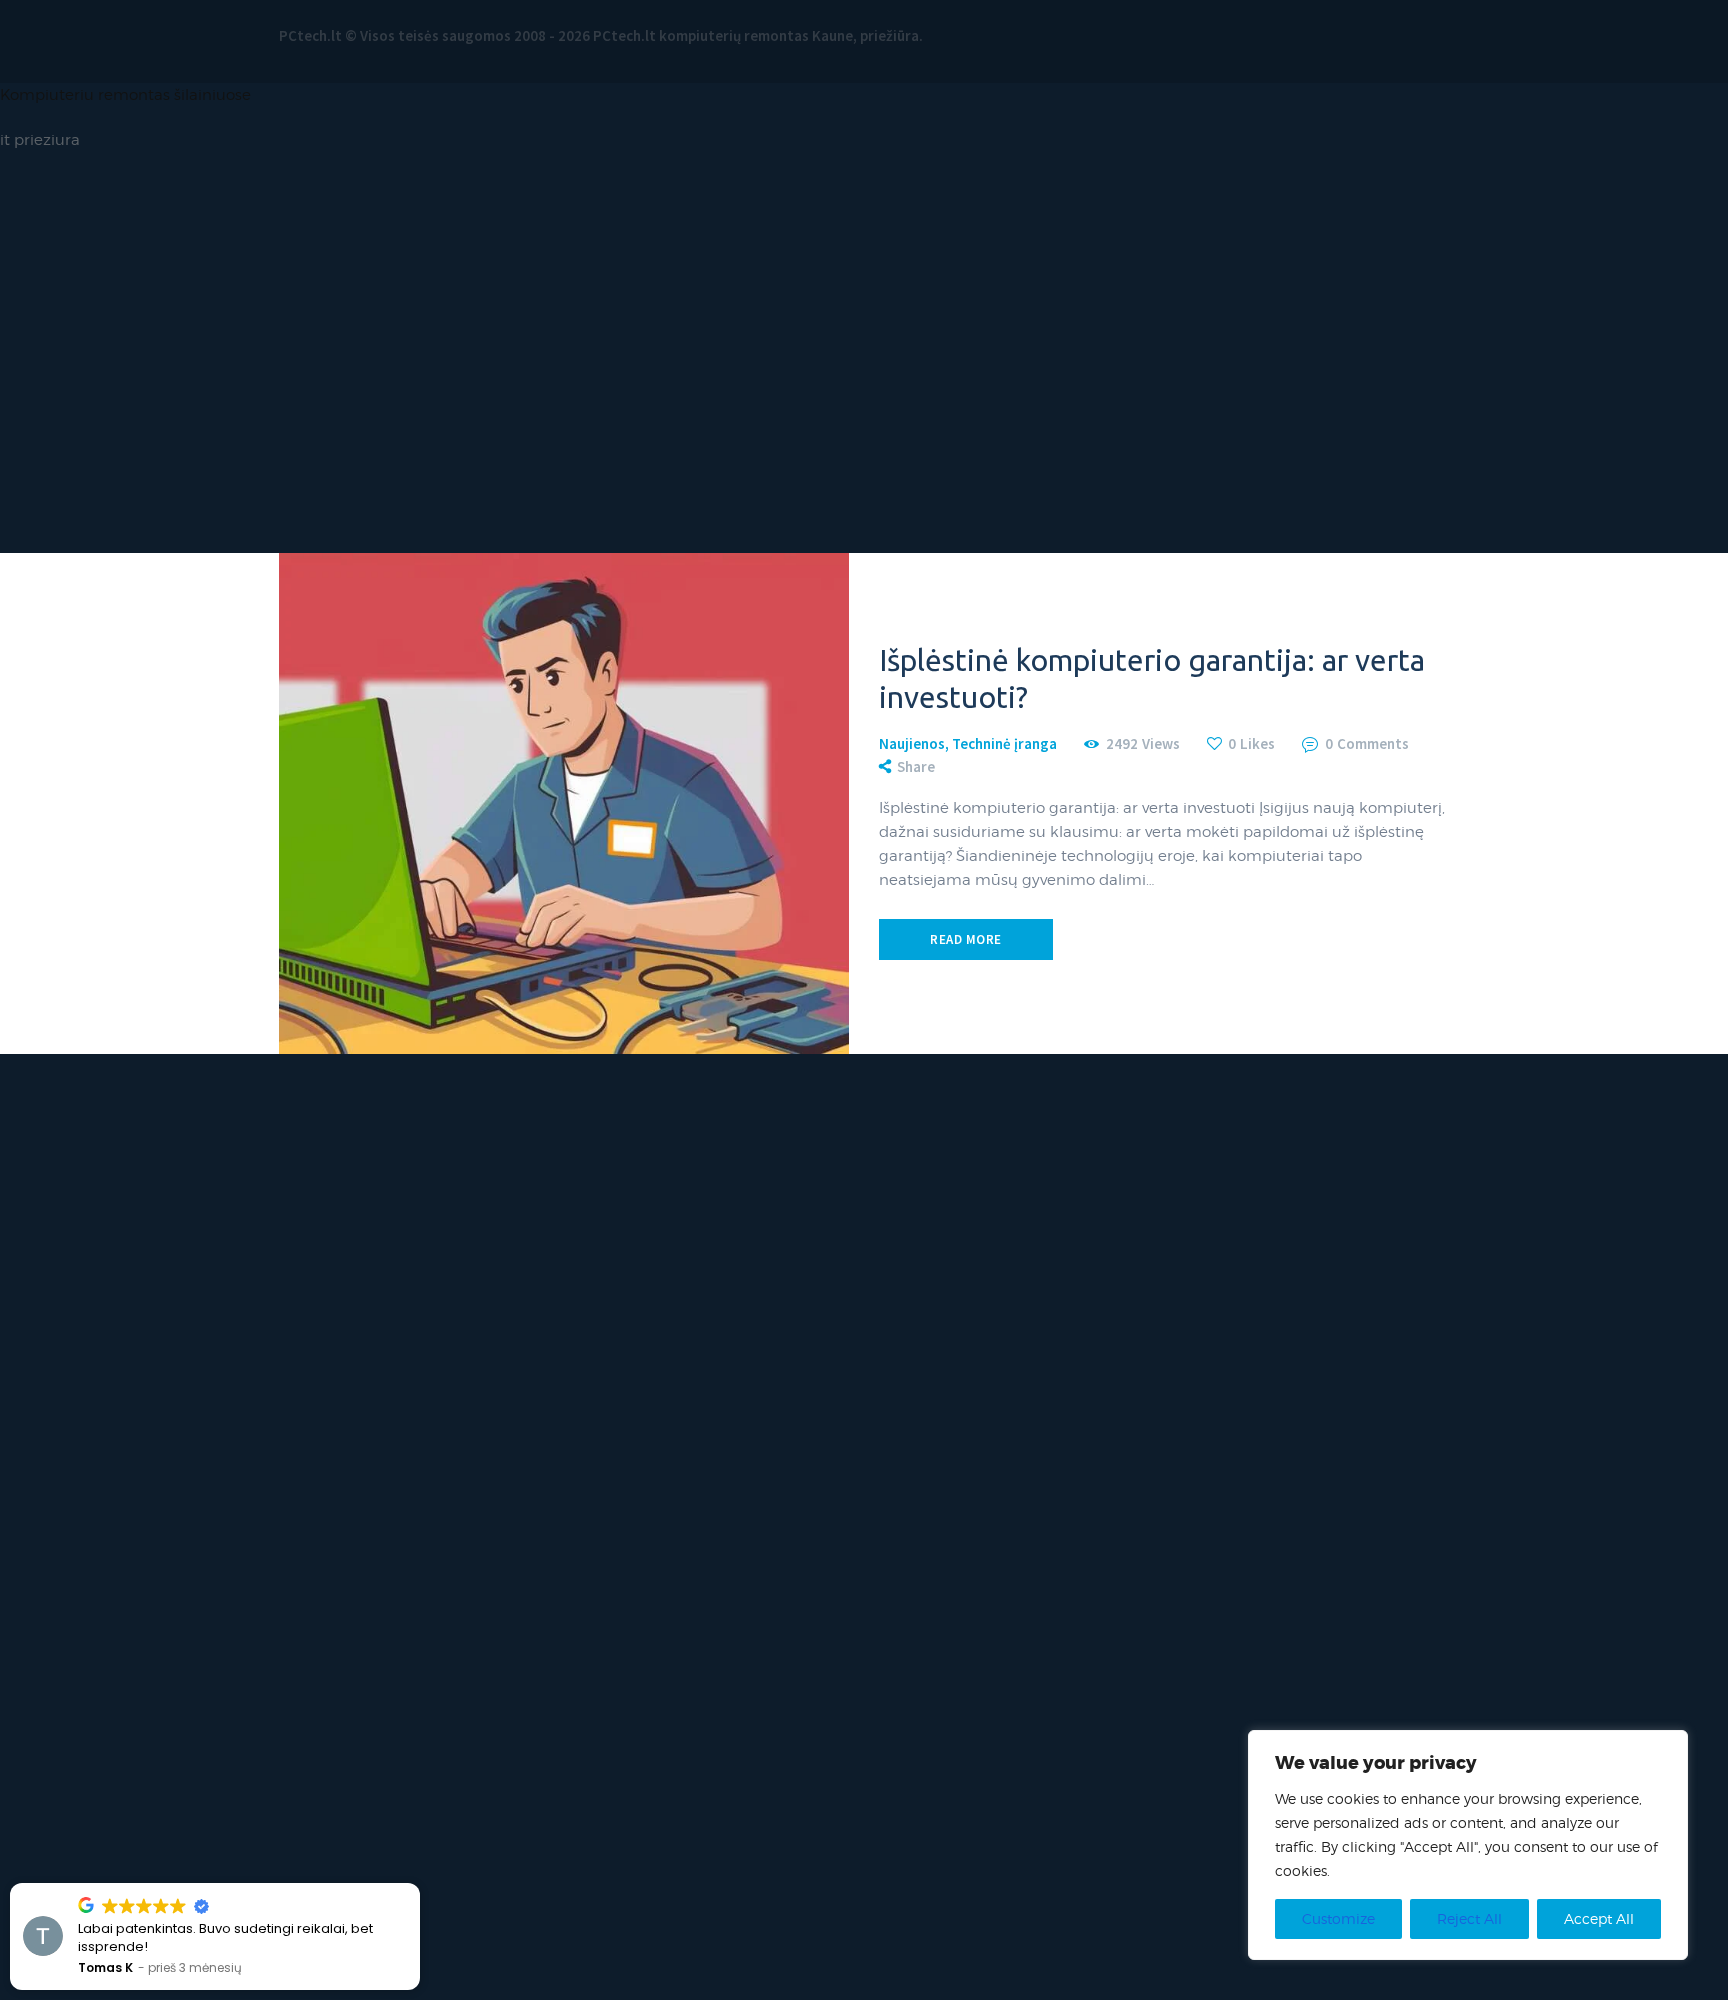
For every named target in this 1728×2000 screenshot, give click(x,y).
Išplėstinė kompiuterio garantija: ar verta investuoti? (1152, 678)
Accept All (1599, 1918)
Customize (1338, 1918)
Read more (966, 939)
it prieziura (40, 140)
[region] (1468, 1845)
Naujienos (912, 743)
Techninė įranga (1004, 743)
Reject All (1469, 1918)
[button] (419, 1884)
